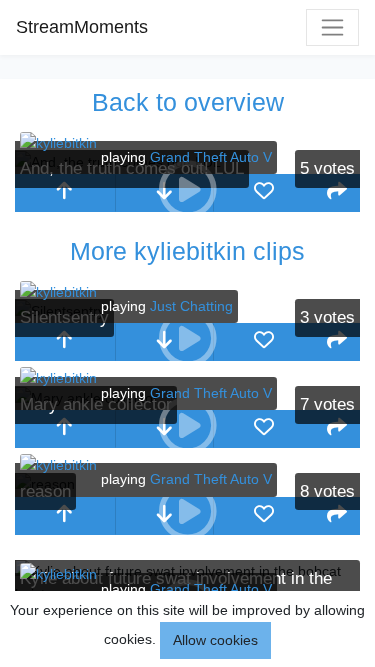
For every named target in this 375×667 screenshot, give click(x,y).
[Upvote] (65, 193)
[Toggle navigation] (332, 27)
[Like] (264, 193)
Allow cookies (215, 640)
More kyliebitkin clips (187, 251)
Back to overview (188, 102)
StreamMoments (82, 27)
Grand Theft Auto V (211, 157)
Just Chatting (191, 306)
